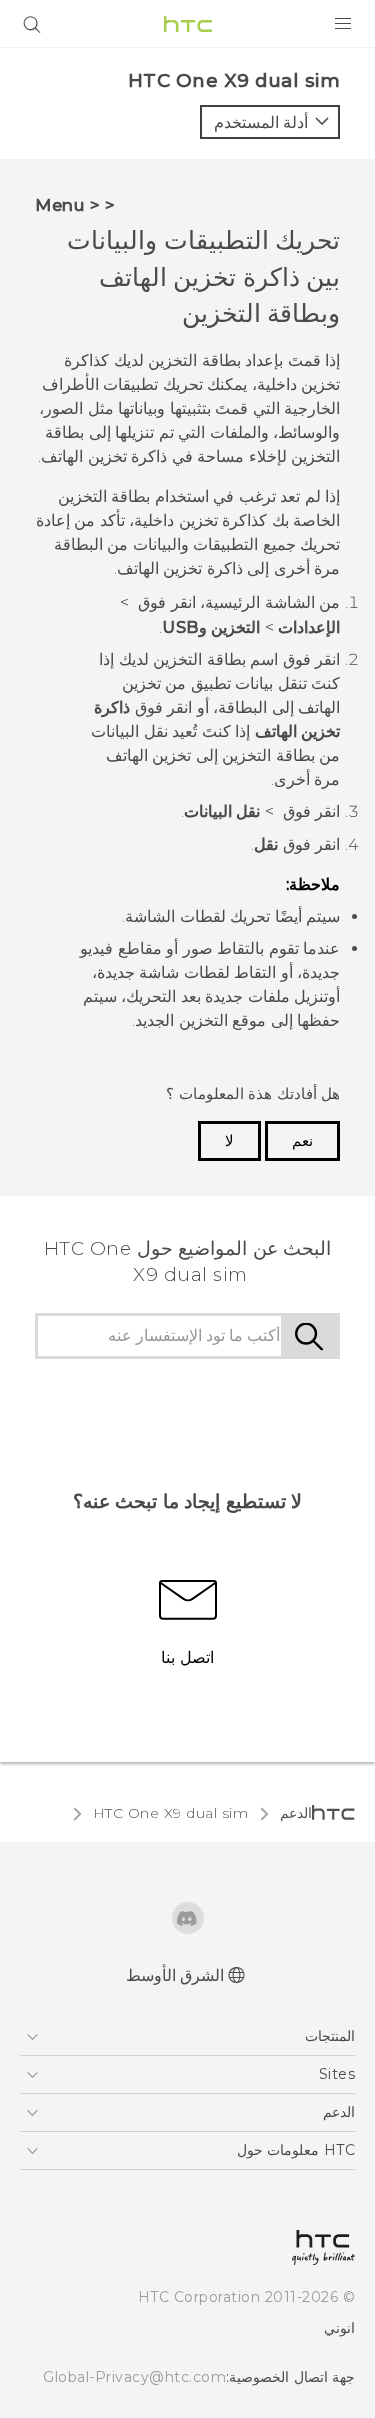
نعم (302, 1141)
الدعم (296, 1813)
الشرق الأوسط (175, 1975)
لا (229, 1141)
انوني (339, 2328)
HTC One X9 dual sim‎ (171, 1813)
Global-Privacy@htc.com (134, 2377)
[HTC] (188, 24)
